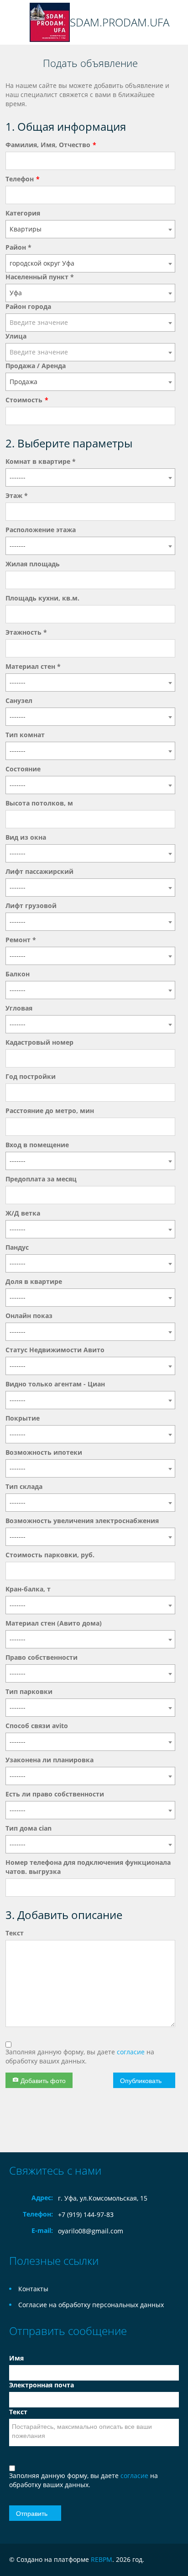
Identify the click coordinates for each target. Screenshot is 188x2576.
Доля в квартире (34, 1281)
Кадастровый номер (39, 1042)
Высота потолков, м (39, 803)
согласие (132, 2052)
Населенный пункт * (40, 277)
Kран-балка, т (28, 1589)
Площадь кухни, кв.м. (42, 598)
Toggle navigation (17, 23)
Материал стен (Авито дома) (54, 1623)
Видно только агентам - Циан (55, 1384)
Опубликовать (141, 2080)
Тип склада (24, 1486)
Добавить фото (42, 2080)
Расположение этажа (41, 530)
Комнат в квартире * (41, 461)
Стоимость (24, 400)
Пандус (17, 1247)
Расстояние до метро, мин (50, 1111)
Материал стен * (33, 666)
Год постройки (31, 1076)
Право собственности (42, 1657)
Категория (23, 213)
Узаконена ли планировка (50, 1760)
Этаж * (17, 495)
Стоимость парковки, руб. (50, 1555)
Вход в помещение (37, 1145)
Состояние (23, 769)
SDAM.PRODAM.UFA (120, 22)
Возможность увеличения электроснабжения (82, 1521)
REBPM (102, 2559)
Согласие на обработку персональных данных (91, 2305)
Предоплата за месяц (41, 1179)
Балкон (18, 974)
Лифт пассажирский (39, 871)
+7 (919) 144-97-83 (86, 2214)
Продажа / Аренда (36, 366)
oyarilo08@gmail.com (91, 2231)
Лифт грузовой (31, 906)
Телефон (20, 179)
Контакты (33, 2289)
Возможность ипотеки (44, 1452)
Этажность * (26, 632)
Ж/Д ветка (23, 1213)
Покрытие (23, 1418)
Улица (16, 336)
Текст (15, 1933)
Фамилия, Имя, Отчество (48, 145)
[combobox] (90, 229)
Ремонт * (21, 940)
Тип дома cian (29, 1828)
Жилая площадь (33, 564)
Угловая (19, 1008)
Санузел (19, 700)
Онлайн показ (29, 1316)
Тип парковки (29, 1691)
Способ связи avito (37, 1726)
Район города (28, 306)
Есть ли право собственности (55, 1794)
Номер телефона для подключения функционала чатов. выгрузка (88, 1867)
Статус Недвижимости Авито (55, 1350)
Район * (18, 247)
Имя (16, 2358)
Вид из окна (26, 837)
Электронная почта (42, 2385)
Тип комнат (25, 735)
